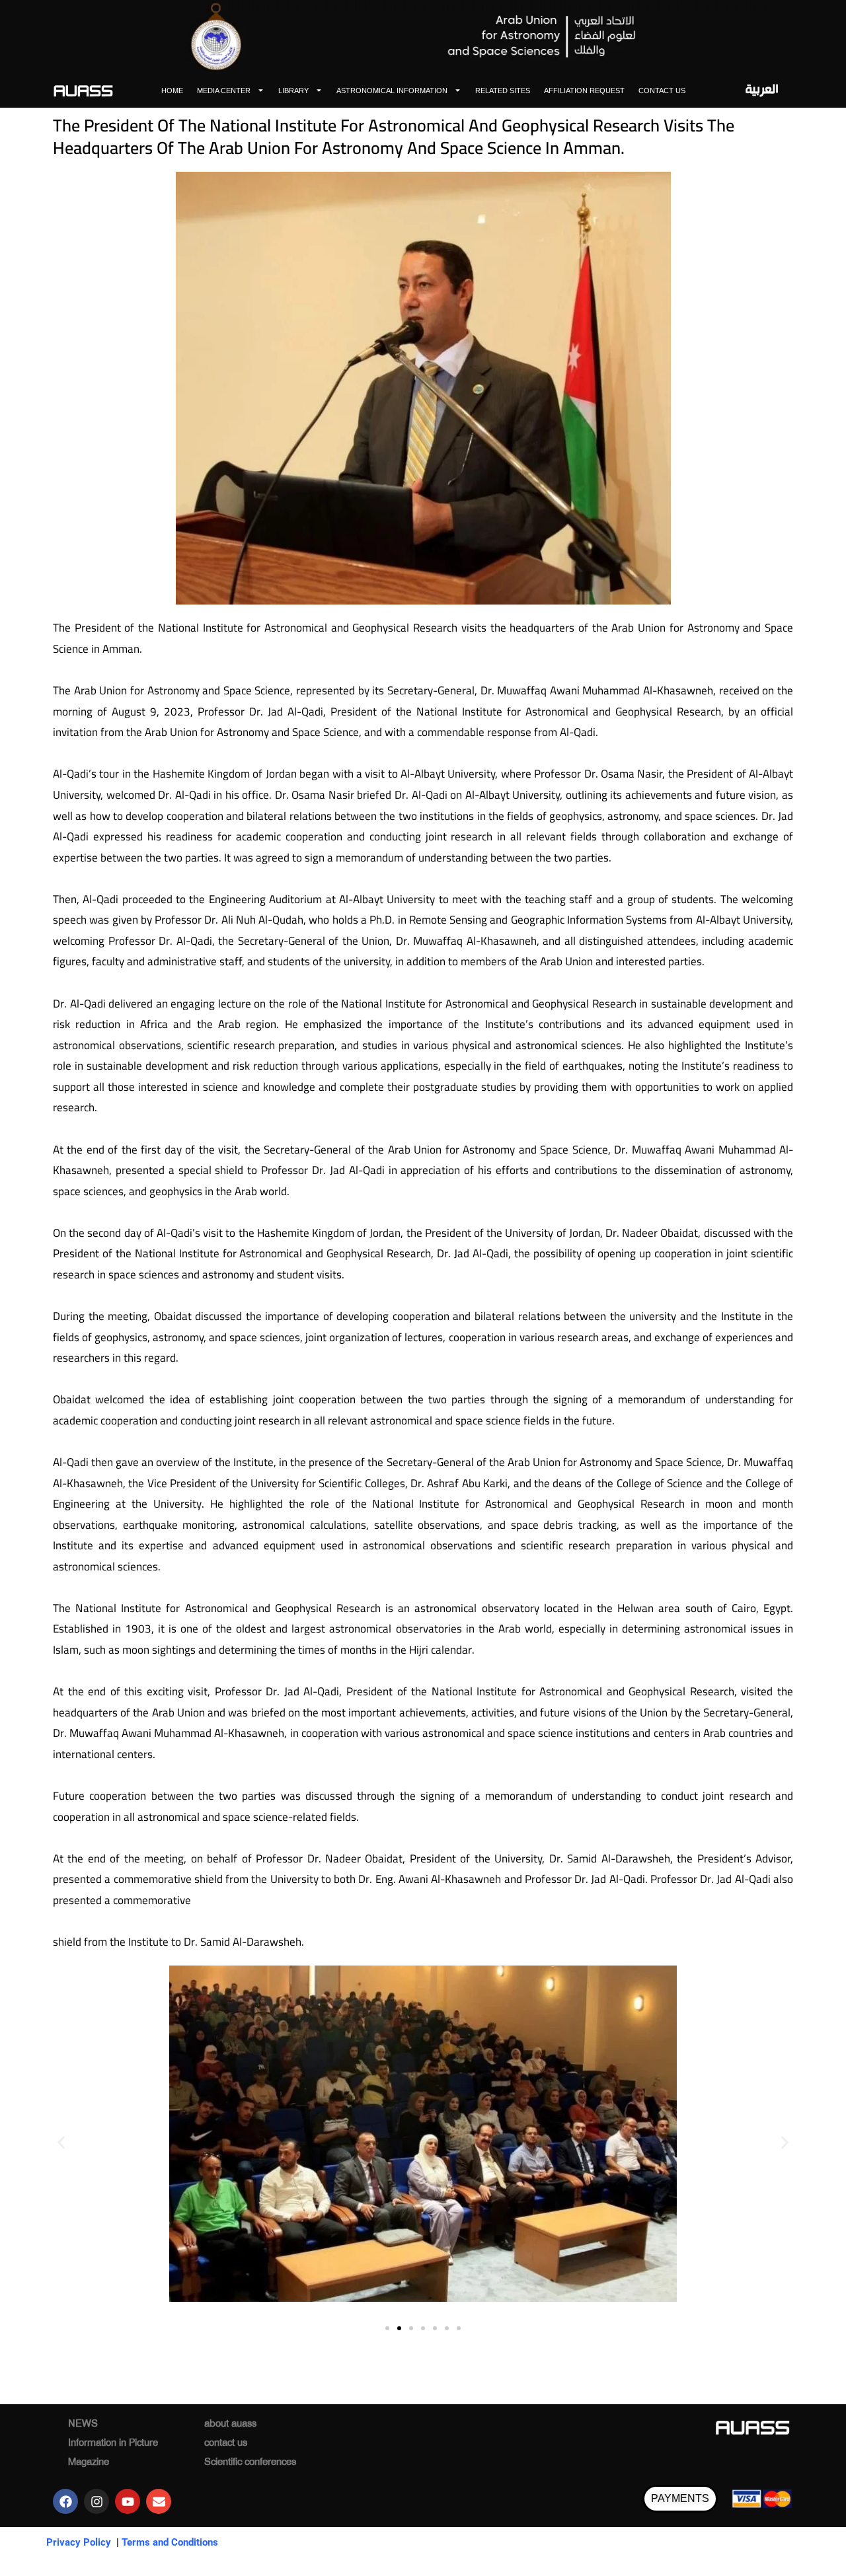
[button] (61, 2142)
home (172, 91)
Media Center (224, 91)
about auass (230, 2425)
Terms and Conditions (170, 2542)
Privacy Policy (79, 2542)
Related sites (503, 91)
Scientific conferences (250, 2463)
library (293, 91)
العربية (762, 90)
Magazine (89, 2463)
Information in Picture (113, 2444)
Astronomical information (392, 91)
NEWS (83, 2425)
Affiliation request (584, 91)
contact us (662, 91)
